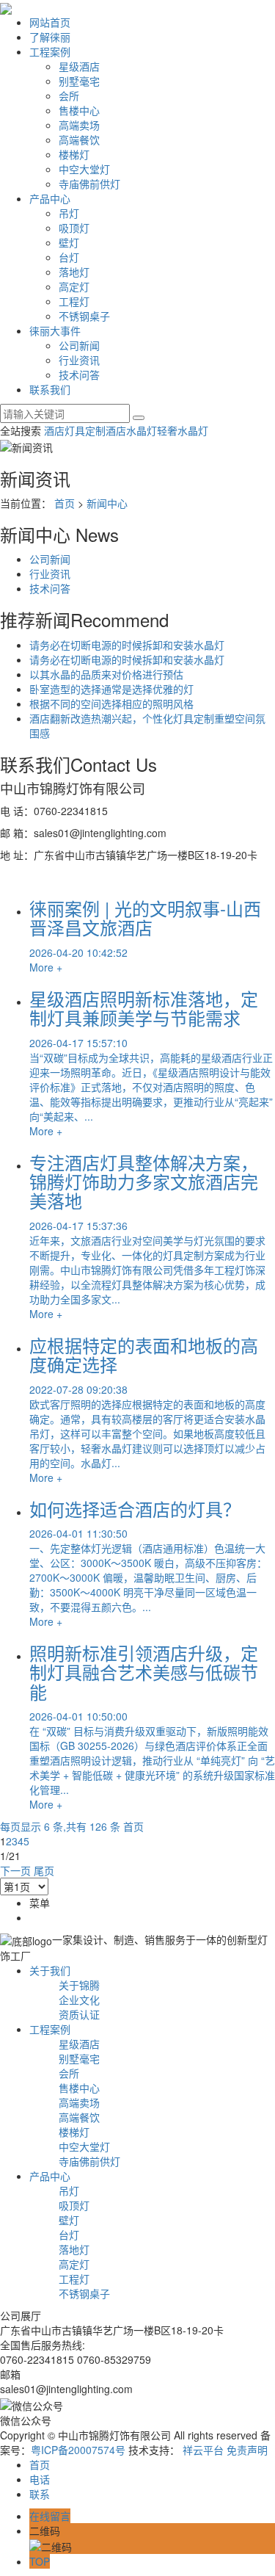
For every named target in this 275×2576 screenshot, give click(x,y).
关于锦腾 (79, 1985)
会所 (69, 95)
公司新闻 (79, 345)
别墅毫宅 (79, 81)
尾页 (44, 1870)
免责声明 (247, 2450)
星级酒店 (79, 66)
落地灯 (74, 272)
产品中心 (50, 198)
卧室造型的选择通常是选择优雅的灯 (111, 689)
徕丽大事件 (55, 330)
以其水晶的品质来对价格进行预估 (106, 674)
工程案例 (50, 51)
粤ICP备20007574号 (78, 2450)
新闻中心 (107, 503)
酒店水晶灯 (131, 430)
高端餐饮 (79, 140)
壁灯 (69, 242)
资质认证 (79, 2014)
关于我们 (50, 1970)
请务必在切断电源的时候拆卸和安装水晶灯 (127, 645)
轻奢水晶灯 (183, 430)
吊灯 (69, 213)
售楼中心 (79, 110)
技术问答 (79, 375)
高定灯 (74, 286)
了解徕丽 (50, 37)
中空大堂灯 (84, 169)
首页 (65, 503)
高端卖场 (79, 125)
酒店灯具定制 (75, 430)
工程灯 (74, 301)
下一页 (15, 1870)
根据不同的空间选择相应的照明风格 (111, 703)
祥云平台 (203, 2450)
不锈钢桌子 (84, 316)
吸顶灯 (74, 228)
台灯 (69, 257)
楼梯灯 (74, 154)
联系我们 (50, 389)
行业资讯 (79, 360)
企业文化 (79, 2000)
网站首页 (50, 22)
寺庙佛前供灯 (89, 184)
